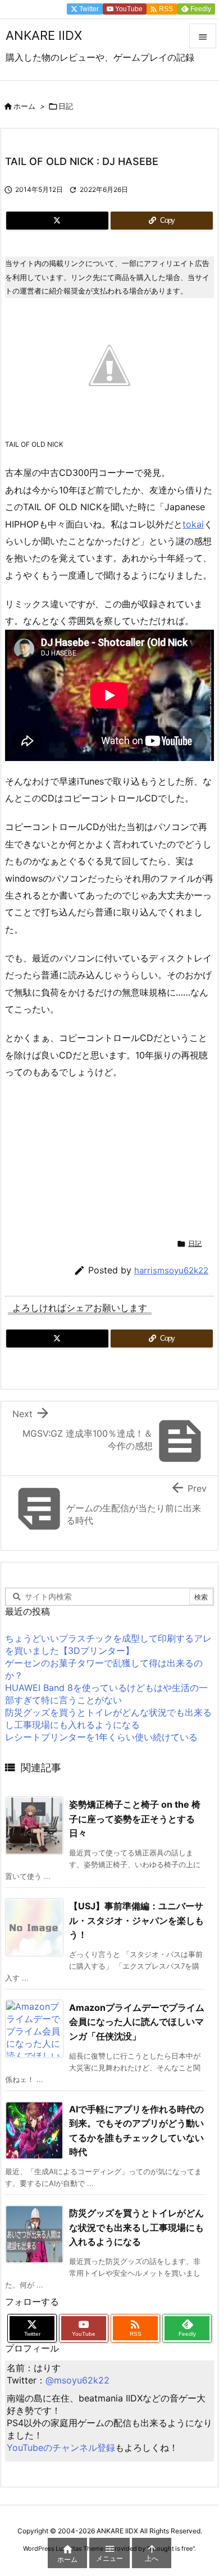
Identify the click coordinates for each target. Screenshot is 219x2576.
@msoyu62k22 (77, 2380)
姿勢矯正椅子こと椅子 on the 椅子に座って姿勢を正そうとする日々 (135, 1819)
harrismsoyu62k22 (171, 1270)
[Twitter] (57, 221)
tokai (193, 524)
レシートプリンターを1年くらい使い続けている (101, 1737)
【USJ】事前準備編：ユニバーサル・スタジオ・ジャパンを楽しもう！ (136, 1920)
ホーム (24, 106)
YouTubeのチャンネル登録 (61, 2447)
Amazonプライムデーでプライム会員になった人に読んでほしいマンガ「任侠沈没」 (137, 2022)
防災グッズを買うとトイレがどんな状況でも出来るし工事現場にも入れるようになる (136, 2227)
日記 (66, 106)
